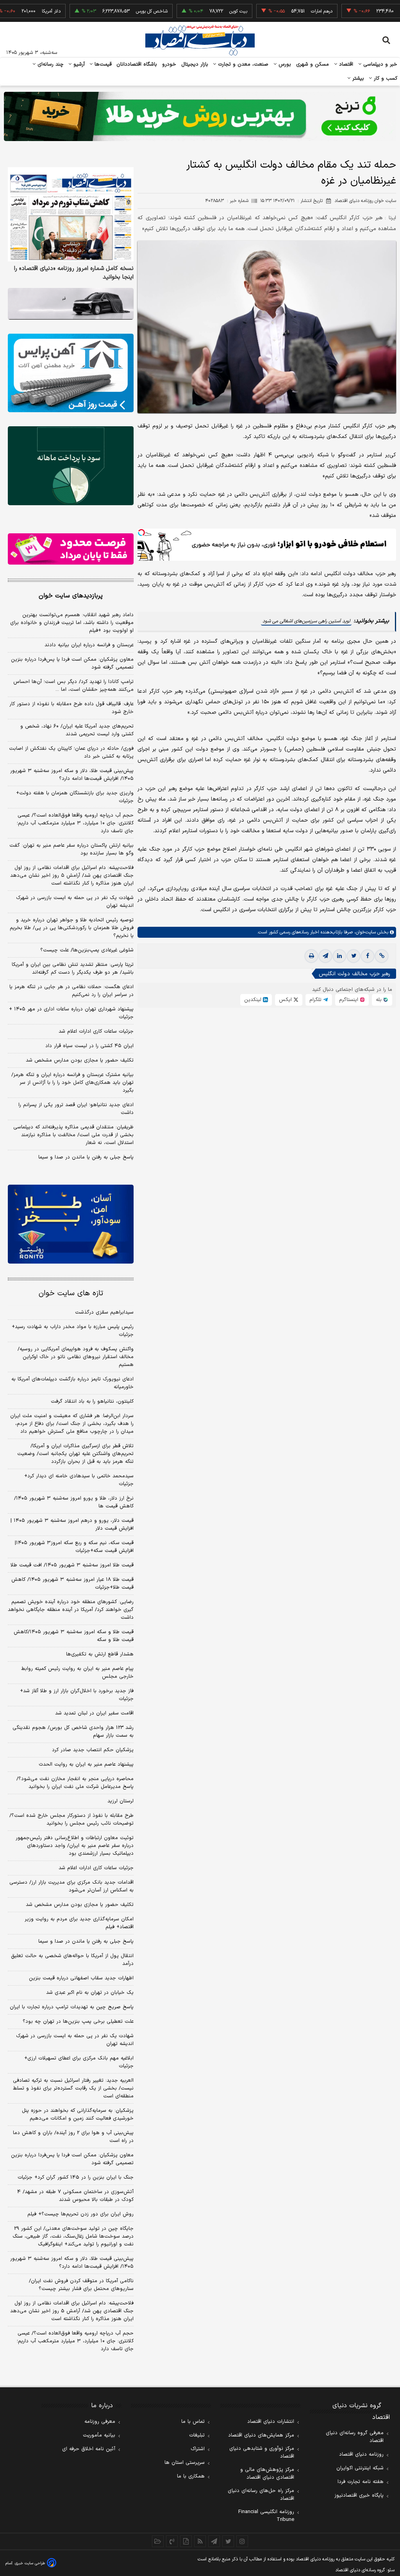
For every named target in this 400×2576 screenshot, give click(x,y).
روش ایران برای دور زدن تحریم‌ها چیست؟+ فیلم (80, 2214)
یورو (363, 11)
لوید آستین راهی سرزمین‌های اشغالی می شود (306, 621)
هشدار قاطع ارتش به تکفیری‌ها (100, 1654)
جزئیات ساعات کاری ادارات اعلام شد (96, 1031)
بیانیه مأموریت (99, 2435)
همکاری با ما (191, 2476)
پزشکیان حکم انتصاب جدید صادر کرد (93, 1750)
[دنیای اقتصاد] (200, 40)
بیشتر (357, 79)
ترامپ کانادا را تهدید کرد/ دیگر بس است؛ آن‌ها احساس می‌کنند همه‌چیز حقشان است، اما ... (73, 686)
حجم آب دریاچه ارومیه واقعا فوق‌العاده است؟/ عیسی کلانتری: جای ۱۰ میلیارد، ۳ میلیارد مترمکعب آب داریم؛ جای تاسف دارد (75, 823)
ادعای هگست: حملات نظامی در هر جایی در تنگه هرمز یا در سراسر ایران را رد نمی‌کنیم (71, 991)
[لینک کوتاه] (382, 956)
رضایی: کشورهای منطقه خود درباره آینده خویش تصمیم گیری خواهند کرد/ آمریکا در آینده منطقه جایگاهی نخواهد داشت (71, 1610)
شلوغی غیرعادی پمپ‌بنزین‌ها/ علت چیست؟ (87, 950)
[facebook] (368, 956)
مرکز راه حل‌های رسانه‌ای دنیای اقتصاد (261, 2495)
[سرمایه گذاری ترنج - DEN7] (200, 116)
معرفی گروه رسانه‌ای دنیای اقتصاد (355, 2437)
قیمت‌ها (102, 64)
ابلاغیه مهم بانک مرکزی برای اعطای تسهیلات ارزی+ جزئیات (79, 2062)
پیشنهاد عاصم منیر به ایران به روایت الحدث (86, 1764)
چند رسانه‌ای (50, 64)
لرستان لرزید (121, 1801)
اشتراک (198, 2449)
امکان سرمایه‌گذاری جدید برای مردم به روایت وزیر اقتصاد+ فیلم (79, 1923)
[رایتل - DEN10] (71, 549)
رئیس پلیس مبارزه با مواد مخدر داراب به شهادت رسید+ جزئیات (73, 1331)
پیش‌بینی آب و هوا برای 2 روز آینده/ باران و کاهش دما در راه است (73, 2137)
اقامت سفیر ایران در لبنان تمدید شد (94, 1713)
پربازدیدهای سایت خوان (71, 596)
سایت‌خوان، (364, 932)
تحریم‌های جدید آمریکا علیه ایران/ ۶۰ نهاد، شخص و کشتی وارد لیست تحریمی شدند (77, 730)
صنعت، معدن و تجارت (242, 64)
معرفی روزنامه (100, 2422)
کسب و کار (385, 79)
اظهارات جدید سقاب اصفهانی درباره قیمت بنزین (81, 1978)
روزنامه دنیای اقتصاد (361, 2454)
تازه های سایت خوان (71, 1293)
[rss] (200, 2541)
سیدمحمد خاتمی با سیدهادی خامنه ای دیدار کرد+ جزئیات (79, 1480)
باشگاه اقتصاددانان (137, 64)
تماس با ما (193, 2422)
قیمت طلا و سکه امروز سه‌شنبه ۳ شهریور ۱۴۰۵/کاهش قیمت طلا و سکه (74, 1636)
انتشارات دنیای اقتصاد (271, 2422)
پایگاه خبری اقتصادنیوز (359, 2496)
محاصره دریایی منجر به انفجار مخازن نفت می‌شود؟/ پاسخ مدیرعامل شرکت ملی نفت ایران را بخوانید (75, 1783)
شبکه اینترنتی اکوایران (360, 2468)
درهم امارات (281, 11)
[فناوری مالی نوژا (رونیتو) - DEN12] (71, 1224)
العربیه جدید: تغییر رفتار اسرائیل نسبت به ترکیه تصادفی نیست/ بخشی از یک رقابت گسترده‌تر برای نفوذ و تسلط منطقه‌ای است (73, 2088)
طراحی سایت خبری (30, 2563)
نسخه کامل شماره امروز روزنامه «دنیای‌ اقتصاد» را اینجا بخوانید (74, 273)
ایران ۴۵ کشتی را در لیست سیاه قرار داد (89, 1046)
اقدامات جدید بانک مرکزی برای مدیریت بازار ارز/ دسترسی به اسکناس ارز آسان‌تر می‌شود (71, 1886)
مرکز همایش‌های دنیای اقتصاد (261, 2435)
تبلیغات (197, 2435)
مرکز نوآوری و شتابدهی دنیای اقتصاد (262, 2453)
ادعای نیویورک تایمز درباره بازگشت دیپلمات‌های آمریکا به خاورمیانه (72, 1383)
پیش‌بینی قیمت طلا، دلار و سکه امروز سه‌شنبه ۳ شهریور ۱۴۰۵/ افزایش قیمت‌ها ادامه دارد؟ (72, 775)
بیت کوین (198, 11)
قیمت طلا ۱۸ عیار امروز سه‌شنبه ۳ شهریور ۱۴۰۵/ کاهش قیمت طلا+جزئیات (72, 1584)
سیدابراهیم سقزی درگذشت (104, 1312)
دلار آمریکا (11, 11)
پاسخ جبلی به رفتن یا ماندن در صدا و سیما (86, 1157)
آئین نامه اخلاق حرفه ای (89, 2449)
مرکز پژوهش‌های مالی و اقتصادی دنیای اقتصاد (267, 2474)
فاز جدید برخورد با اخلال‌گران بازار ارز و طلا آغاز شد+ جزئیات (77, 1695)
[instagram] (242, 2541)
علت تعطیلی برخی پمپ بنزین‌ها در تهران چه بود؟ (78, 2022)
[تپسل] (141, 533)
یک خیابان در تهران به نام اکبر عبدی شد (90, 1993)
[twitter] (354, 956)
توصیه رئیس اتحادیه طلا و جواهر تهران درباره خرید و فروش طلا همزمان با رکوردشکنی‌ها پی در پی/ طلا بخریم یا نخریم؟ (72, 928)
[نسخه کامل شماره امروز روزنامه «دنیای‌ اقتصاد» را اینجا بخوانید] (71, 215)
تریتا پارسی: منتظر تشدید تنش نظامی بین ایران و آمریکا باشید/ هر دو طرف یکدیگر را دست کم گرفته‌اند (73, 969)
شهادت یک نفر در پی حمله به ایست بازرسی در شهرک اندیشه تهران (75, 902)
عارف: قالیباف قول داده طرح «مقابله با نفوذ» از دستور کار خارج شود (71, 708)
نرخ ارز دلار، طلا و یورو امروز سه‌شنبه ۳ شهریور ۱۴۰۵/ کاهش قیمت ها (74, 1502)
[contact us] (172, 2541)
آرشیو (78, 64)
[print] (311, 956)
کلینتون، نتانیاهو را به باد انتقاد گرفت (92, 1402)
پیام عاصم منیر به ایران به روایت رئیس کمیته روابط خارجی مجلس (77, 1673)
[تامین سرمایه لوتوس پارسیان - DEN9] (71, 466)
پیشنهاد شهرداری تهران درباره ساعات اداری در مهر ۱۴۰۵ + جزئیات (71, 1013)
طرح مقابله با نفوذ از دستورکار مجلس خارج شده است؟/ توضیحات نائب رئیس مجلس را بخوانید (71, 1820)
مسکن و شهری (313, 64)
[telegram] (325, 956)
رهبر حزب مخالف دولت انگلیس (354, 974)
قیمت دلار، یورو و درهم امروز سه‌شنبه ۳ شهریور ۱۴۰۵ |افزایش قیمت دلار (72, 1525)
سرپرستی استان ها (185, 2463)
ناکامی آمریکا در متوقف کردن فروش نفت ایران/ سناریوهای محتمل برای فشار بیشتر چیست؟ (81, 2285)
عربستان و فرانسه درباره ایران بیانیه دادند (89, 645)
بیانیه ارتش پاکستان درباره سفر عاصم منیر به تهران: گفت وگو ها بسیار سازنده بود (71, 849)
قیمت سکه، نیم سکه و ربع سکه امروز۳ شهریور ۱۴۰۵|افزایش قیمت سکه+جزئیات (74, 1547)
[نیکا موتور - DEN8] (71, 304)
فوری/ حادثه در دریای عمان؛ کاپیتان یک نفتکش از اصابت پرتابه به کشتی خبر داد (71, 753)
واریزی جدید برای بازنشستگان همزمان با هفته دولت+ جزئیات (75, 797)
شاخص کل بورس (111, 11)
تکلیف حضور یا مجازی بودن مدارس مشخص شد (80, 1060)
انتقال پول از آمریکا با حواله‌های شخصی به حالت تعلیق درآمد (72, 1960)
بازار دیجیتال (195, 64)
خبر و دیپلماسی (379, 64)
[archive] (158, 2541)
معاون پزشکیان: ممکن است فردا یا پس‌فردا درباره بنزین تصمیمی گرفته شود (72, 663)
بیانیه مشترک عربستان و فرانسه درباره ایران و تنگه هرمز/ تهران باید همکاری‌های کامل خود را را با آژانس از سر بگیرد (72, 1083)
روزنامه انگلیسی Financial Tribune (266, 2516)
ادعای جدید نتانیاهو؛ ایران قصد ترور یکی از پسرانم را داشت (76, 1109)
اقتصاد (345, 64)
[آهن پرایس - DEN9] (71, 373)
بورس (284, 64)
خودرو (169, 64)
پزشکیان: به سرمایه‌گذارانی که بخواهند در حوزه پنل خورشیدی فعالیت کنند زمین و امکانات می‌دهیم (78, 2115)
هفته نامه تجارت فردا (361, 2482)
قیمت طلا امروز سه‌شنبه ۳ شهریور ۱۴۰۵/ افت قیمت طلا (72, 1565)
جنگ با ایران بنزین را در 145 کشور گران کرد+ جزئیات (76, 2177)
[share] (186, 2541)
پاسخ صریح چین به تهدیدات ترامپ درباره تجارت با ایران (72, 2007)
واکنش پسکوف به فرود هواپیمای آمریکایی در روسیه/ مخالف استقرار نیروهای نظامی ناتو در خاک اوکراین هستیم (76, 1357)
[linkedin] (339, 956)
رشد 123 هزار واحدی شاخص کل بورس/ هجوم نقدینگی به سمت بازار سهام (73, 1732)
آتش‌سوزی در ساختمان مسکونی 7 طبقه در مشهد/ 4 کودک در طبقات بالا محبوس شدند (75, 2196)
